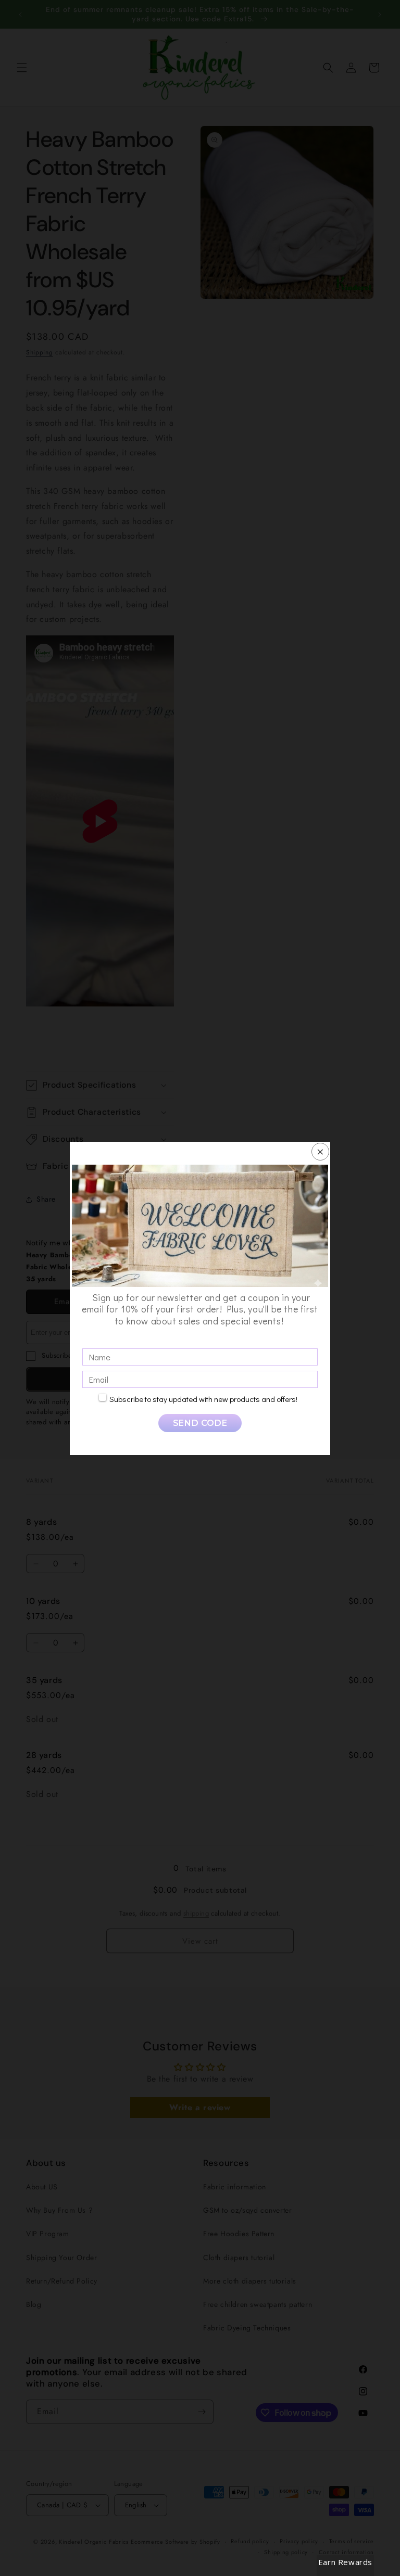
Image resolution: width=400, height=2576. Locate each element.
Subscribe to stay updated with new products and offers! (203, 1399)
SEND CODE (200, 1423)
